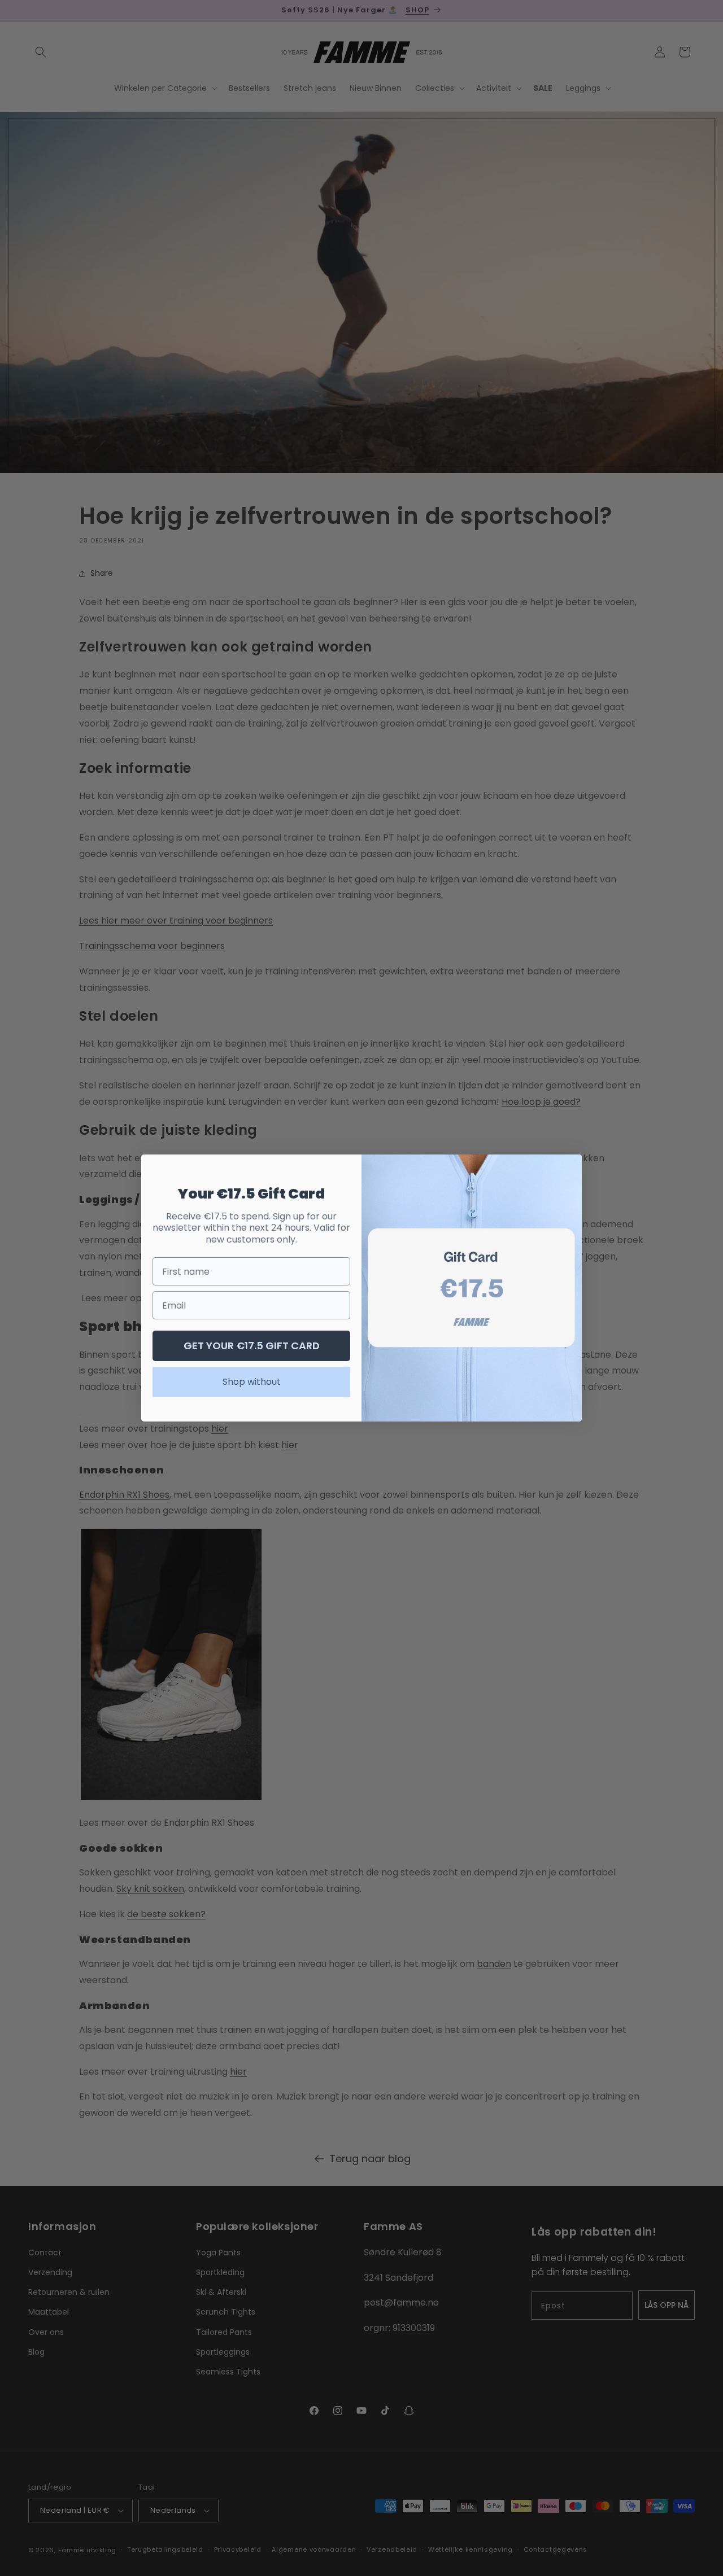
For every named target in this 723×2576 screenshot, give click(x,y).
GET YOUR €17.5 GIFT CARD (252, 1346)
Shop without (252, 1382)
